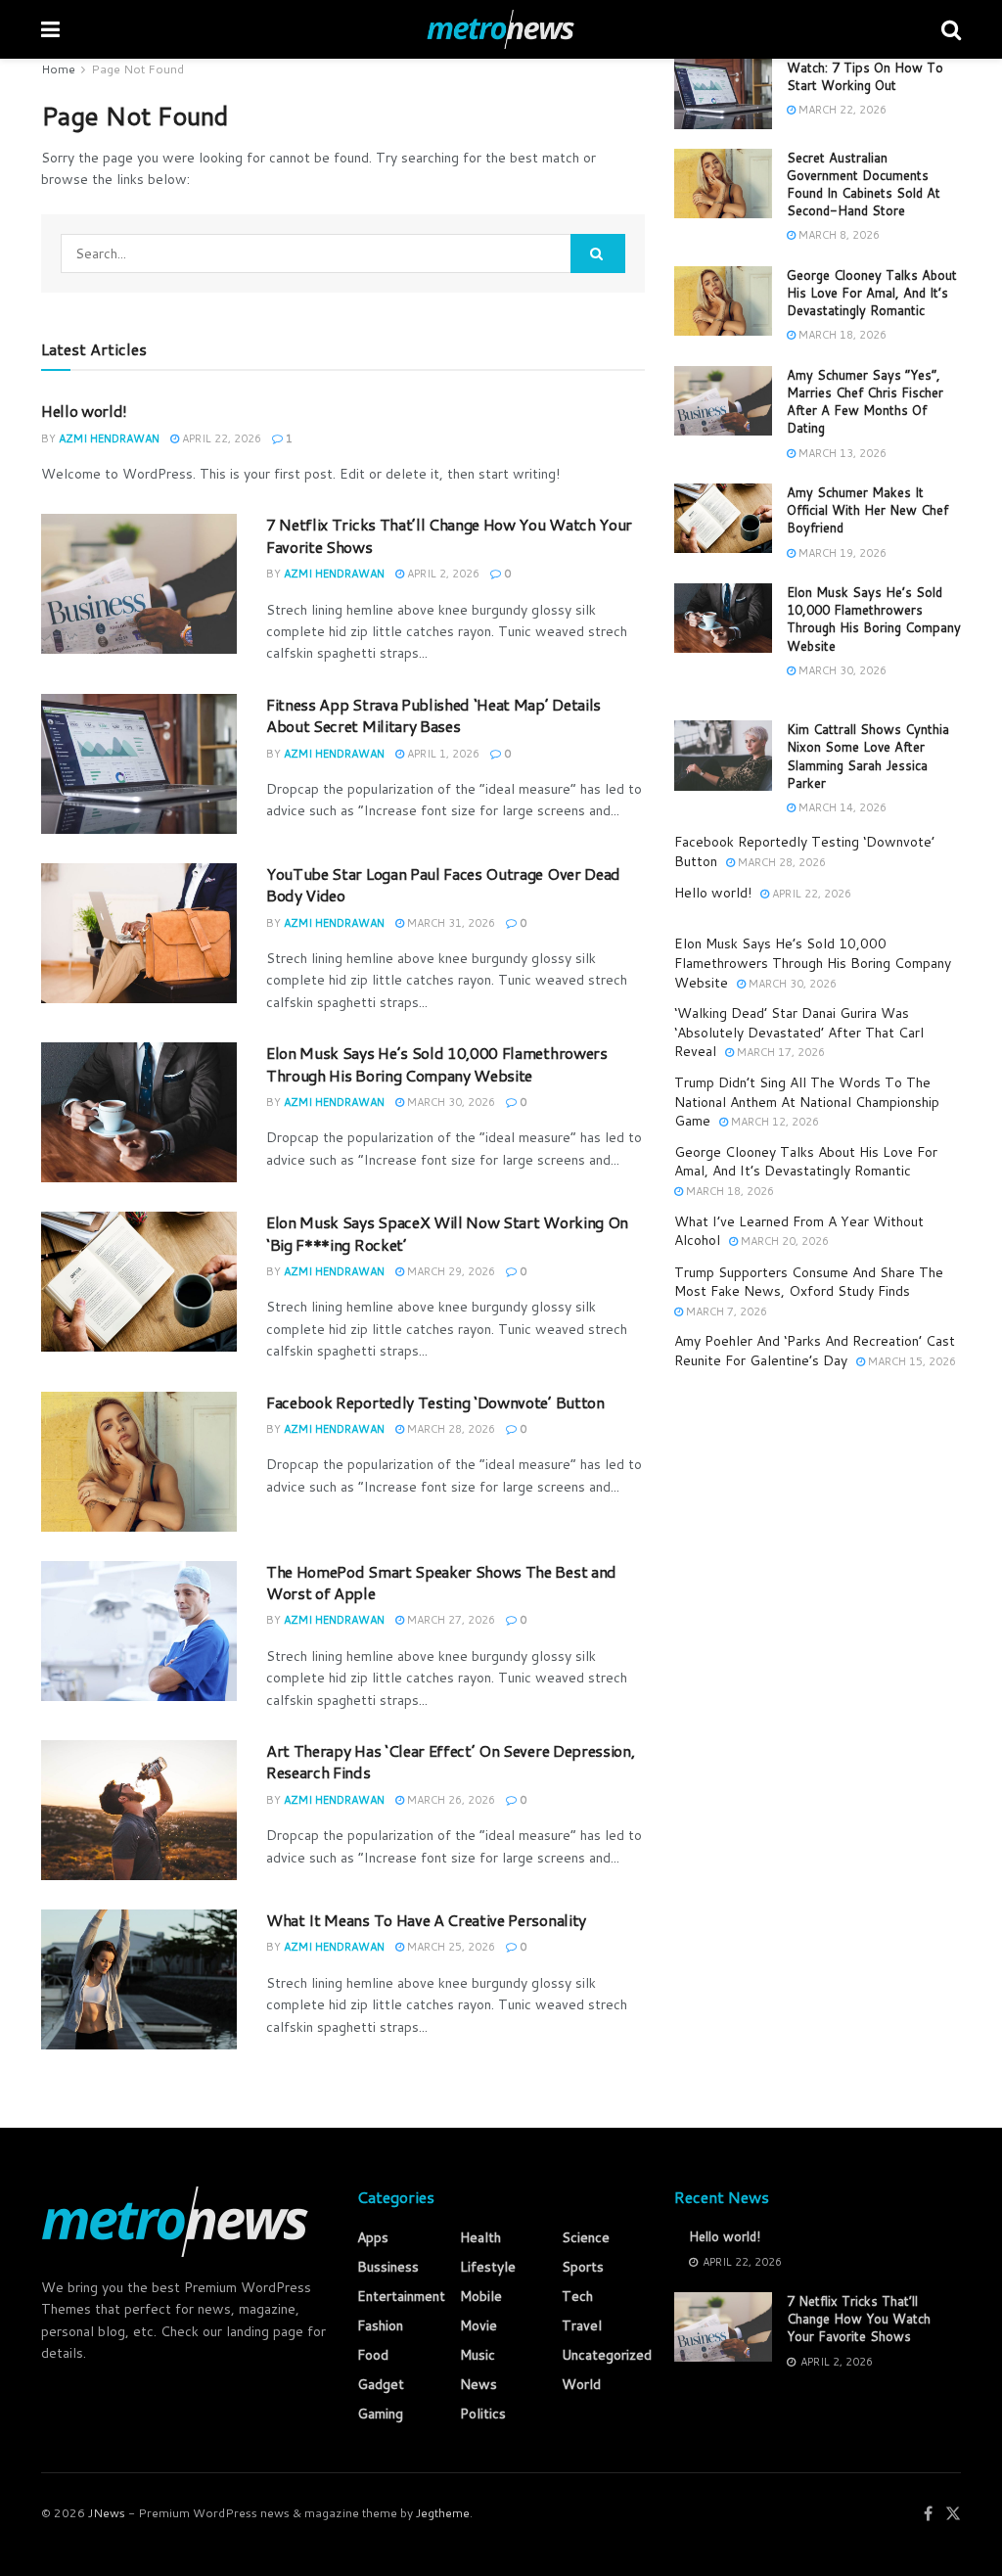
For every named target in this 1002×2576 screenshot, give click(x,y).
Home (58, 69)
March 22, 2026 (841, 110)
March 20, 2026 (783, 1241)
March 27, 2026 (450, 1620)
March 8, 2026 (838, 235)
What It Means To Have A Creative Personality (426, 1920)
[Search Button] (598, 253)
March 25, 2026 (450, 1947)
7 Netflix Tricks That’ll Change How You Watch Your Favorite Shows (449, 535)
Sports (583, 2267)
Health (480, 2237)
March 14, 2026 (841, 807)
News (478, 2384)
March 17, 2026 (779, 1052)
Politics (483, 2414)
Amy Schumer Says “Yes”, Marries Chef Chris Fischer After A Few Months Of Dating (865, 402)
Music (478, 2355)
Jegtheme (443, 2513)
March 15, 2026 (911, 1361)
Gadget (381, 2384)
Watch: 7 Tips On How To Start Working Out (865, 76)
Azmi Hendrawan (109, 438)
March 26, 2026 (450, 1800)
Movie (478, 2325)
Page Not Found (137, 69)
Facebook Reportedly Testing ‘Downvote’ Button (435, 1402)
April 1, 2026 (442, 754)
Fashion (380, 2325)
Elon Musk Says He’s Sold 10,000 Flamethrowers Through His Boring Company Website (437, 1063)
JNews (107, 2513)
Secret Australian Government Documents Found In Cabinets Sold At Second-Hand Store (864, 184)
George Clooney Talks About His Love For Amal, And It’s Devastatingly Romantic (872, 293)
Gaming (380, 2414)
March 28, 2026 (450, 1429)
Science (586, 2237)
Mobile (481, 2296)
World (581, 2384)
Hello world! (84, 411)
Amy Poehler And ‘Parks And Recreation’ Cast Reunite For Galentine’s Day (815, 1351)
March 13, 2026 (841, 453)
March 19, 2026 (841, 553)
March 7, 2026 (725, 1311)
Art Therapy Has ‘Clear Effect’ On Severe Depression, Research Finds (450, 1761)
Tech (577, 2296)
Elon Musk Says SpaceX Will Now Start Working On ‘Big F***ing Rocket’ (447, 1233)
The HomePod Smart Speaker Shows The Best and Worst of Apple (441, 1582)
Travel (582, 2325)
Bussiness (388, 2267)
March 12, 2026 (774, 1122)
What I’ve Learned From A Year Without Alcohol (799, 1231)
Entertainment (401, 2296)
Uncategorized (607, 2355)
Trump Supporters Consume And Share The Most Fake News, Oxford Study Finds (809, 1282)
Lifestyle (488, 2267)
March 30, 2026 (450, 1102)
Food (373, 2355)
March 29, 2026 (450, 1271)
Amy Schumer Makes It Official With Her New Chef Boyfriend (867, 510)
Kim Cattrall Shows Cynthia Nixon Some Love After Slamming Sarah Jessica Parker (868, 756)
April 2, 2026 (442, 574)
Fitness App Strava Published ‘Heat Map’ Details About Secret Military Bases (433, 715)
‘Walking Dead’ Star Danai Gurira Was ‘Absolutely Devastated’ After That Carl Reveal (799, 1032)
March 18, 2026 (841, 335)
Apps (373, 2237)
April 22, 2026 (220, 438)
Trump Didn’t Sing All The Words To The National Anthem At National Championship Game (807, 1102)
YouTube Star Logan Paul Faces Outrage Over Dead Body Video (443, 884)
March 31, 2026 (450, 923)
